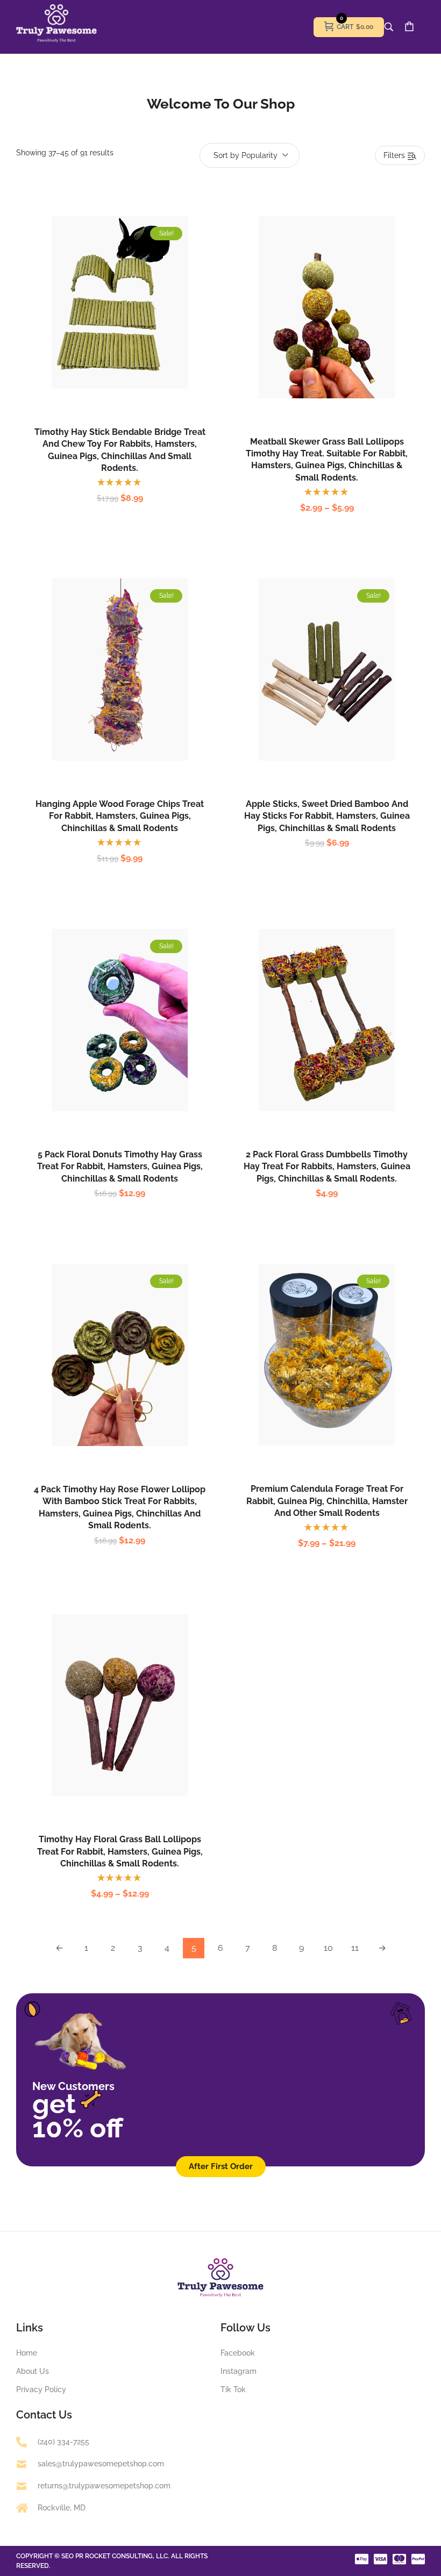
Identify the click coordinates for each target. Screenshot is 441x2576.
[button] (109, 326)
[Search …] (389, 27)
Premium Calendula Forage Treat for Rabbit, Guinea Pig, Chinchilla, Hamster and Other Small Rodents (327, 1501)
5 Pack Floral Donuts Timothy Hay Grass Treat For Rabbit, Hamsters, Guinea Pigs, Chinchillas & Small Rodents (120, 1167)
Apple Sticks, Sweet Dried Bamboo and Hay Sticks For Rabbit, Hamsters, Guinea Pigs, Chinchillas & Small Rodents (327, 816)
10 (328, 1948)
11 (355, 1948)
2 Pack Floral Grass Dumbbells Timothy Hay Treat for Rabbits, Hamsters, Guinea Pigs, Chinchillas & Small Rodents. (327, 1167)
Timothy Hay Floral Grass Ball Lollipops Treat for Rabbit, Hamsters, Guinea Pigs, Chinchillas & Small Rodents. (120, 1851)
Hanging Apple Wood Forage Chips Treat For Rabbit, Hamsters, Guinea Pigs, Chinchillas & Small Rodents (120, 816)
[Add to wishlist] (131, 326)
